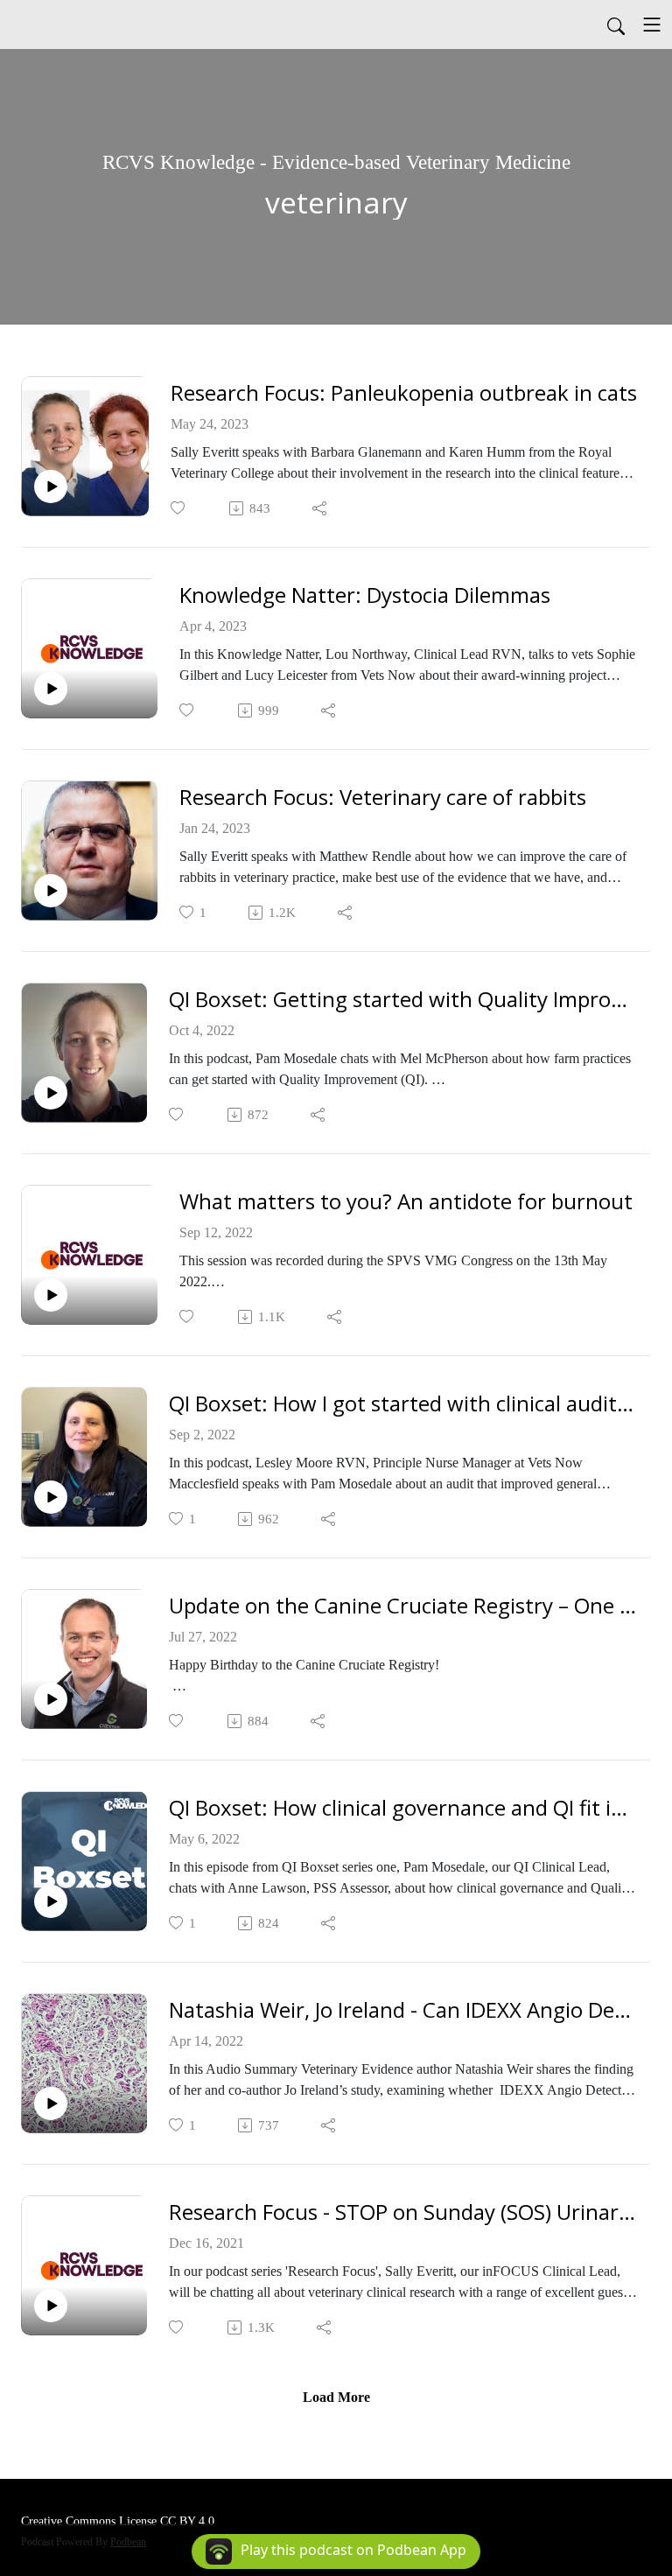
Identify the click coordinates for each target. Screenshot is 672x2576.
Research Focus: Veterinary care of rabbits (383, 798)
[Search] (616, 24)
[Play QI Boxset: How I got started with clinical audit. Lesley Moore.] (51, 1497)
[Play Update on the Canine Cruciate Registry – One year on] (51, 1699)
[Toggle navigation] (652, 24)
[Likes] (179, 508)
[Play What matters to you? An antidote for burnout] (51, 1295)
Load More (336, 2397)
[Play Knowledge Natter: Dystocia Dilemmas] (51, 689)
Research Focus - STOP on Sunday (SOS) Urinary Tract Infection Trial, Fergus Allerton (403, 2212)
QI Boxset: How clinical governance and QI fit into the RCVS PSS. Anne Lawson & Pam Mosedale (403, 1808)
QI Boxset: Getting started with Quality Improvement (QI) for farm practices (403, 1000)
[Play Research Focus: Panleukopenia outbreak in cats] (51, 486)
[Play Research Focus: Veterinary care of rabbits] (51, 891)
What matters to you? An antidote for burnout (406, 1202)
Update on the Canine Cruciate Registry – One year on (403, 1606)
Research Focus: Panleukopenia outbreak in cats (404, 393)
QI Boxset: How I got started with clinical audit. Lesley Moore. (403, 1404)
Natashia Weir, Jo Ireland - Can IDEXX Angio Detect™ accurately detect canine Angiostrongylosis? (403, 2010)
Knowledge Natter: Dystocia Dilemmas (365, 595)
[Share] (321, 508)
